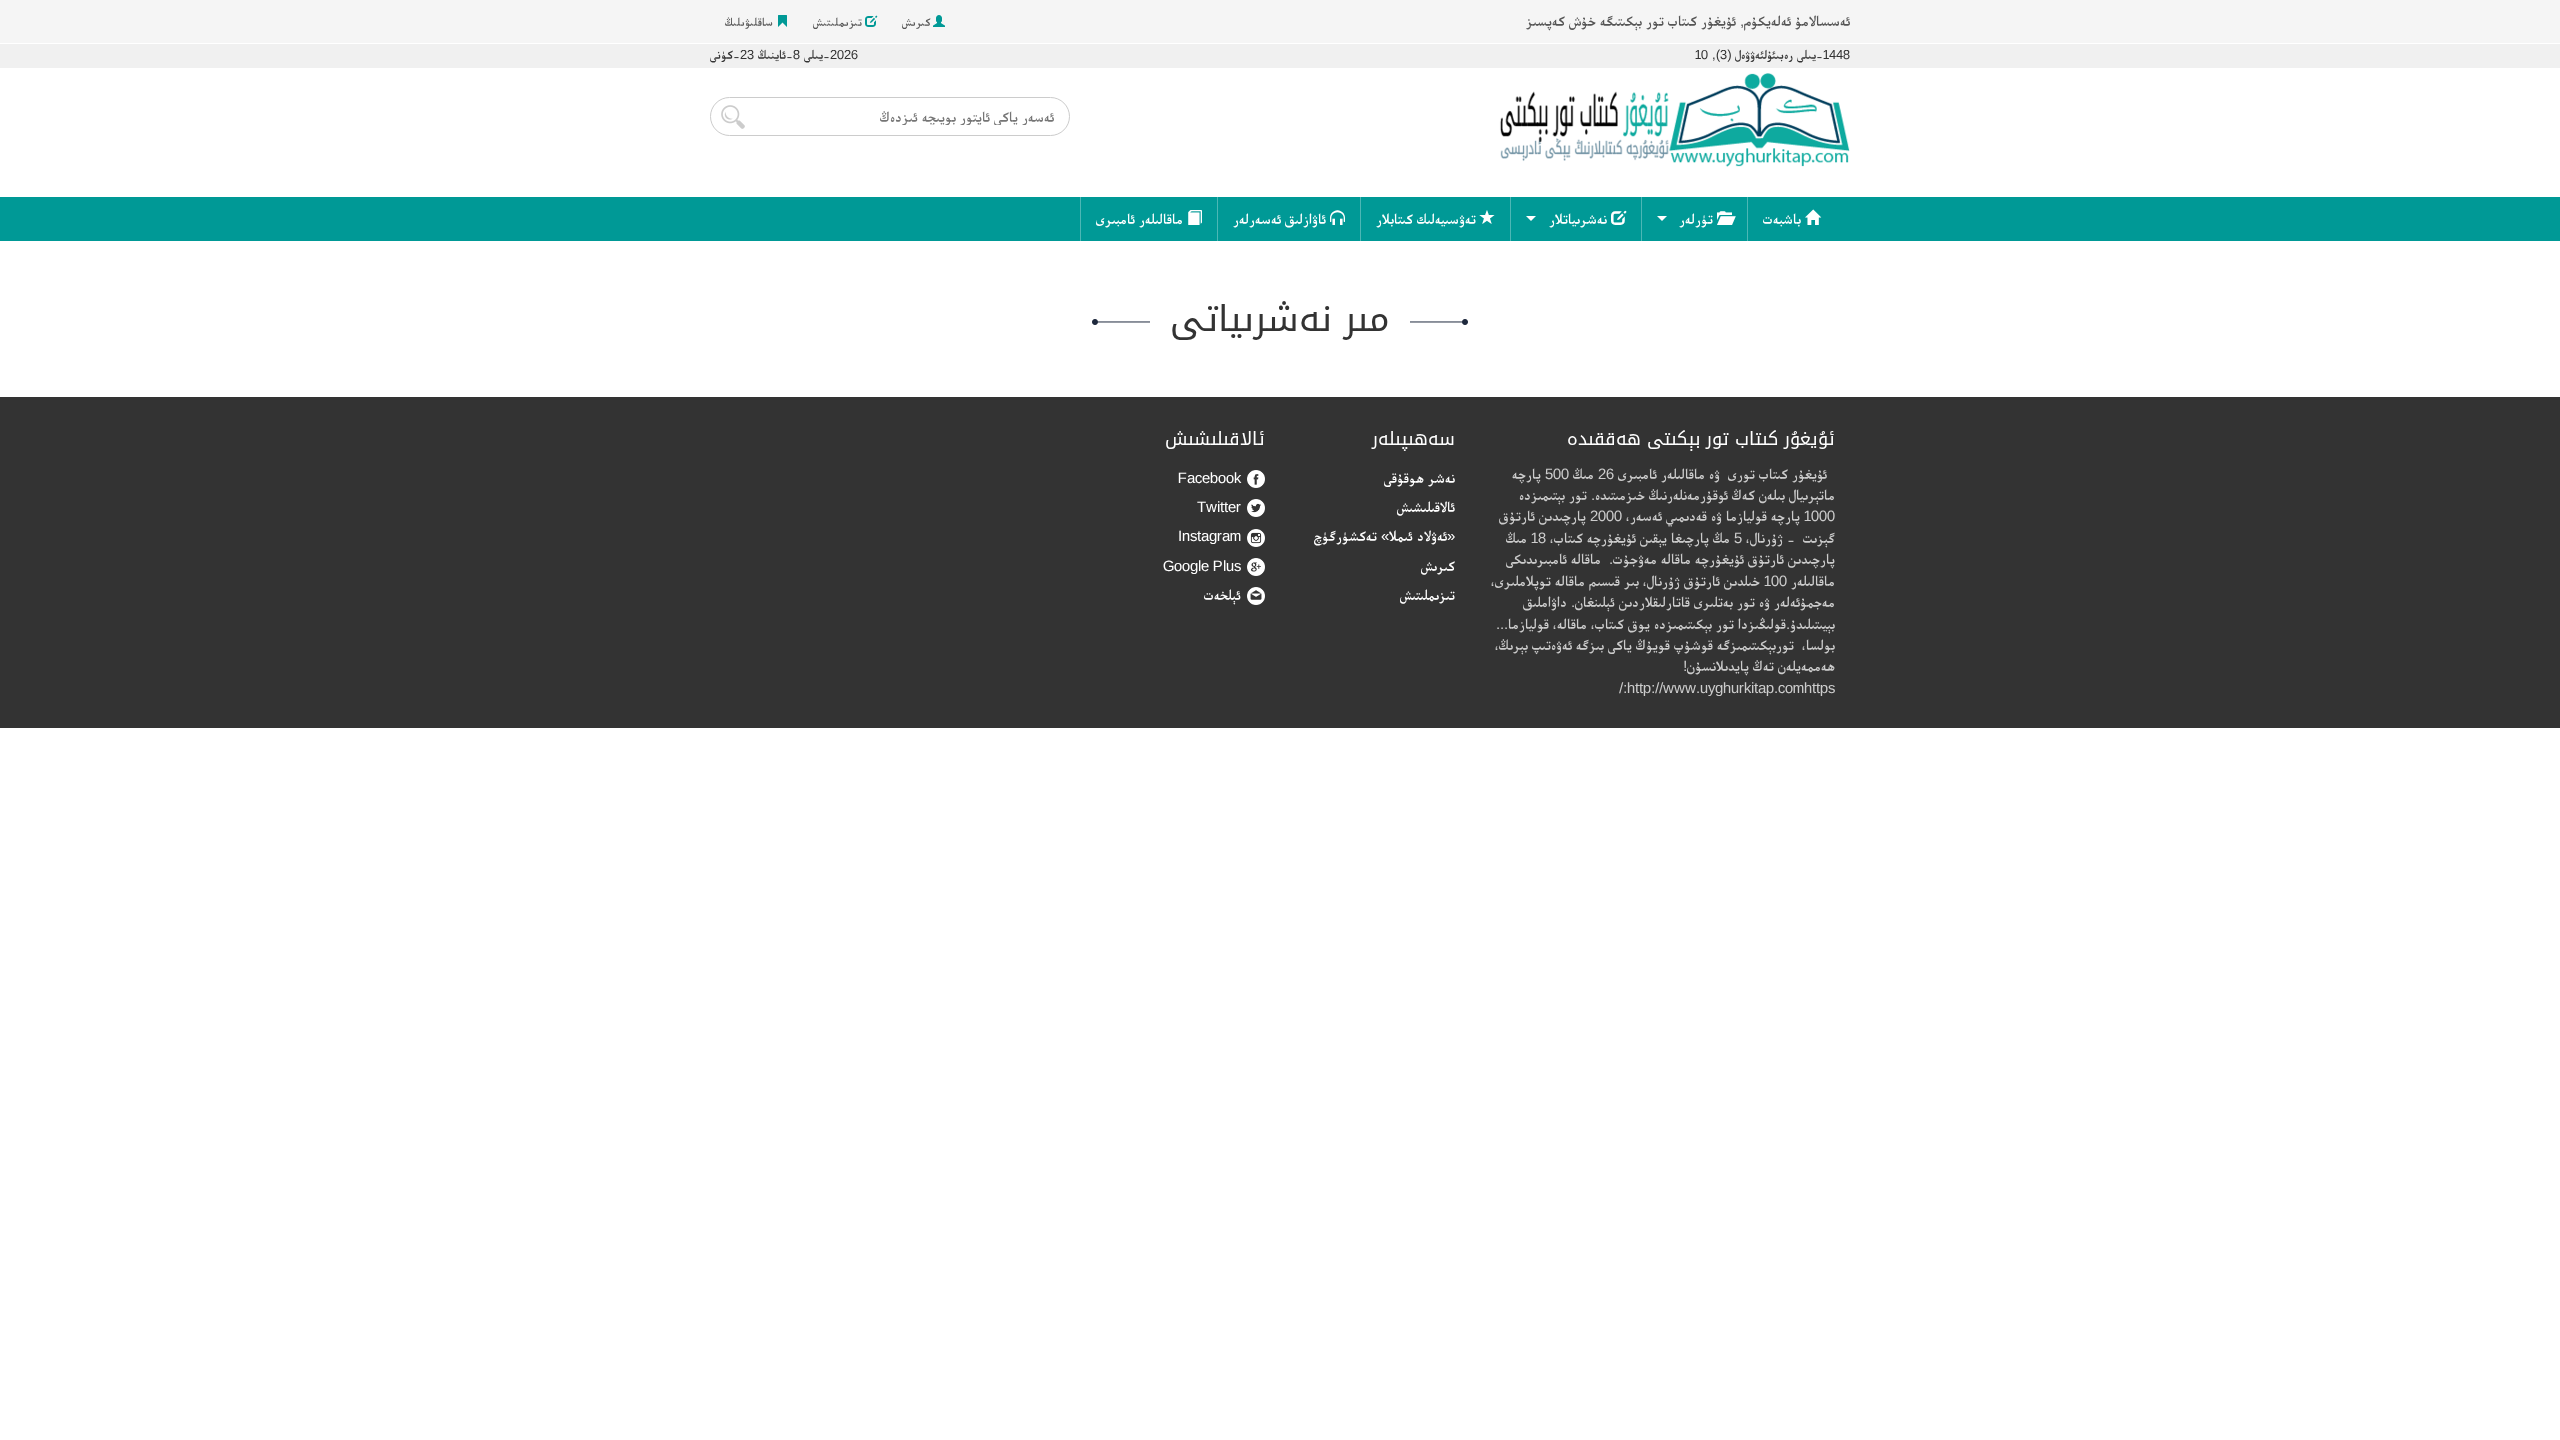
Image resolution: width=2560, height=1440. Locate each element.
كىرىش (917, 22)
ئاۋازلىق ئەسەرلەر (1281, 218)
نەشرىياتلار (1580, 218)
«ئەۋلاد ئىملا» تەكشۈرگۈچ (1384, 535)
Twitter (1219, 506)
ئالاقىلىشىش (1426, 506)
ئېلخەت (1222, 594)
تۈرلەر (1698, 218)
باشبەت (1784, 218)
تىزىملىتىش (839, 22)
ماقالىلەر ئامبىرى (1141, 218)
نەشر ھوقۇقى (1419, 477)
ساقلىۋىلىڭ (750, 22)
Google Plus (1202, 565)
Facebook (1209, 477)
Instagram (1209, 535)
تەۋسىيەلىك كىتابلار (1428, 218)
